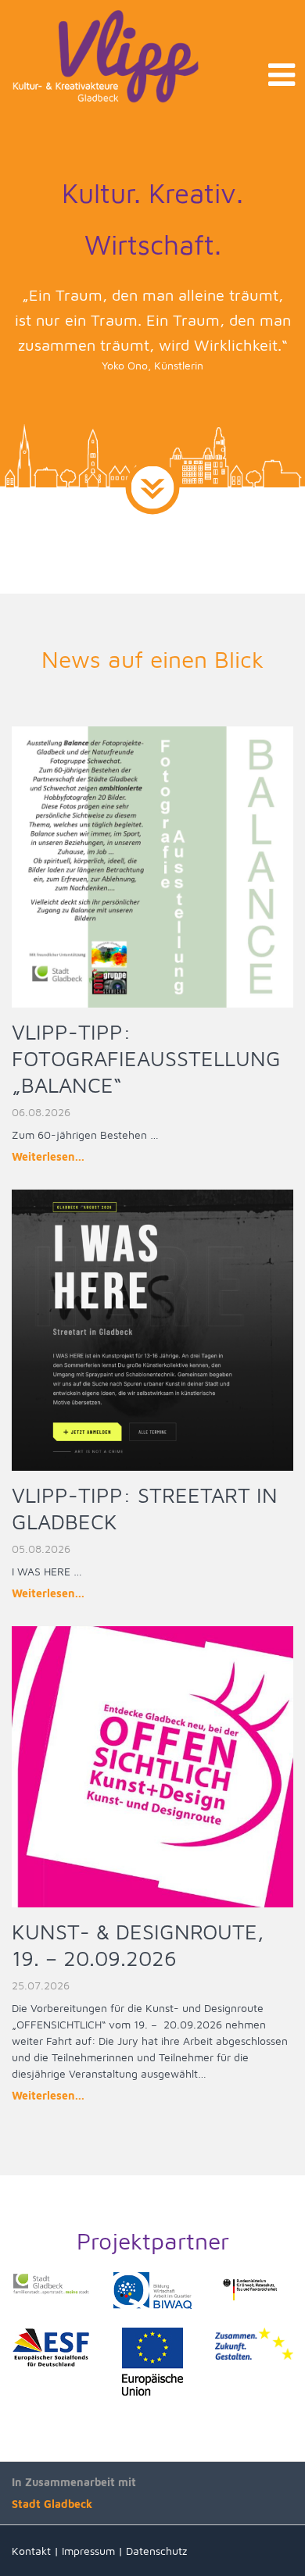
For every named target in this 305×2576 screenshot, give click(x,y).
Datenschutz (156, 2551)
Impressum (88, 2551)
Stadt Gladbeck (52, 2504)
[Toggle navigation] (282, 75)
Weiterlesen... (48, 1156)
